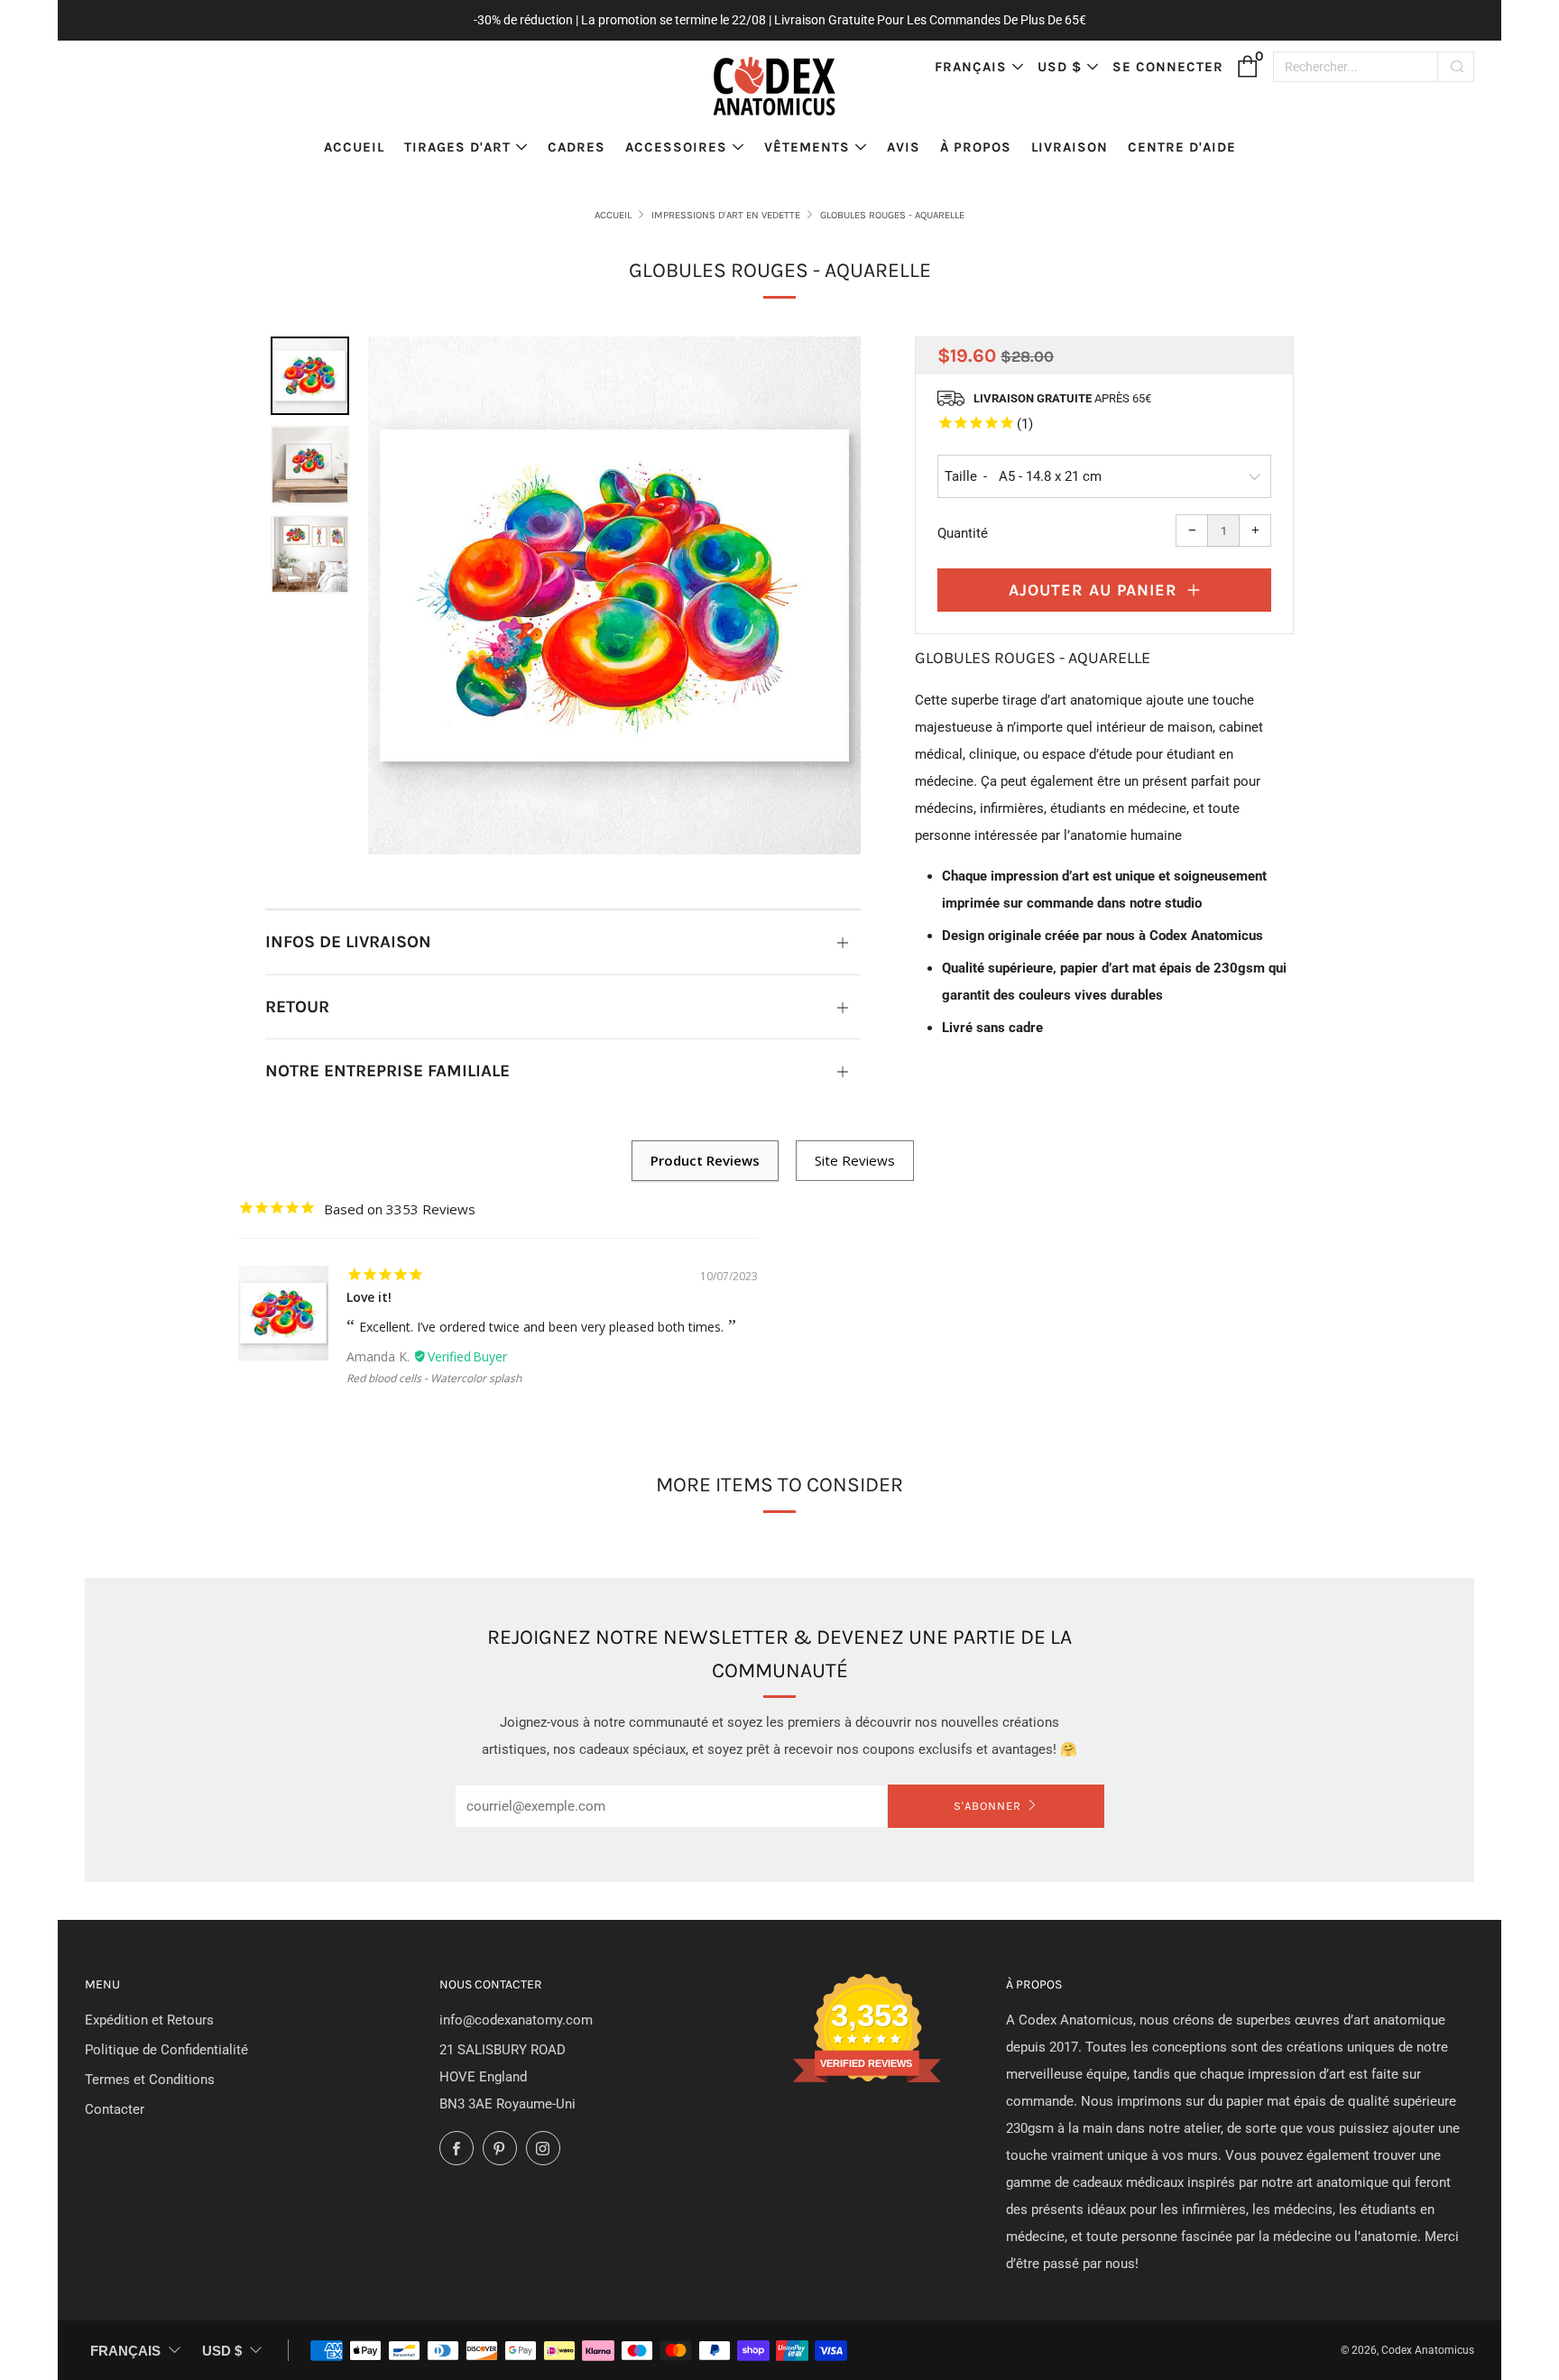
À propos (976, 147)
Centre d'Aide (1182, 147)
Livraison (1070, 147)
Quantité (963, 533)
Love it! (369, 1297)
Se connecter (1168, 67)
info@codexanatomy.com (516, 2020)
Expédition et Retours (149, 2020)
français (971, 67)
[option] (614, 596)
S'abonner (987, 1806)
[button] (310, 376)
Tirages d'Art (457, 147)
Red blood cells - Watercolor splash (434, 1378)
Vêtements (807, 147)
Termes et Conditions (150, 2080)
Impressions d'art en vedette (726, 215)
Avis (904, 147)
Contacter (115, 2109)
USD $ (1060, 67)
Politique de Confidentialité (166, 2050)
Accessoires (676, 147)
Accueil (354, 147)
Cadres (577, 147)
